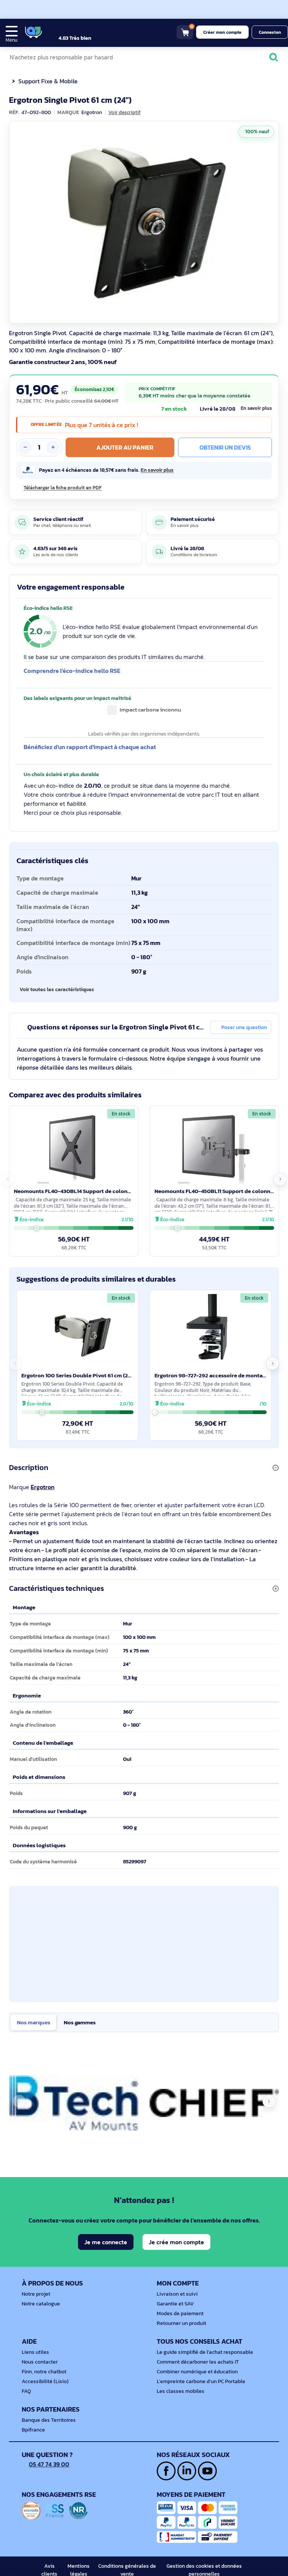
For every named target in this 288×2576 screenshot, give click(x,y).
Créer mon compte (222, 32)
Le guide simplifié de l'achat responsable (205, 2352)
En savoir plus (256, 408)
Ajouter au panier (125, 447)
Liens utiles (35, 2352)
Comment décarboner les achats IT (198, 2362)
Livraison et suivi (177, 2294)
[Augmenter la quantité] (53, 447)
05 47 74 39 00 (49, 2464)
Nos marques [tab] (34, 2022)
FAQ (26, 2391)
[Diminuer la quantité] (25, 447)
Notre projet (36, 2294)
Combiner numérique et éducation (197, 2372)
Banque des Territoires (49, 2420)
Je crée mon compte (176, 2242)
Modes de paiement (180, 2313)
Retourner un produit (181, 2323)
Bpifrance (33, 2430)
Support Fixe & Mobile (48, 81)
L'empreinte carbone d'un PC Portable (201, 2381)
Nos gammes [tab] (80, 2022)
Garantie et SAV (175, 2304)
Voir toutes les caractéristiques (57, 989)
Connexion (270, 32)
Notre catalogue (41, 2304)
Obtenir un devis (225, 447)
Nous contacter (40, 2362)
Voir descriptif (124, 113)
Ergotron (43, 1487)
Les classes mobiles (181, 2391)
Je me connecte (106, 2242)
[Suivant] (271, 222)
